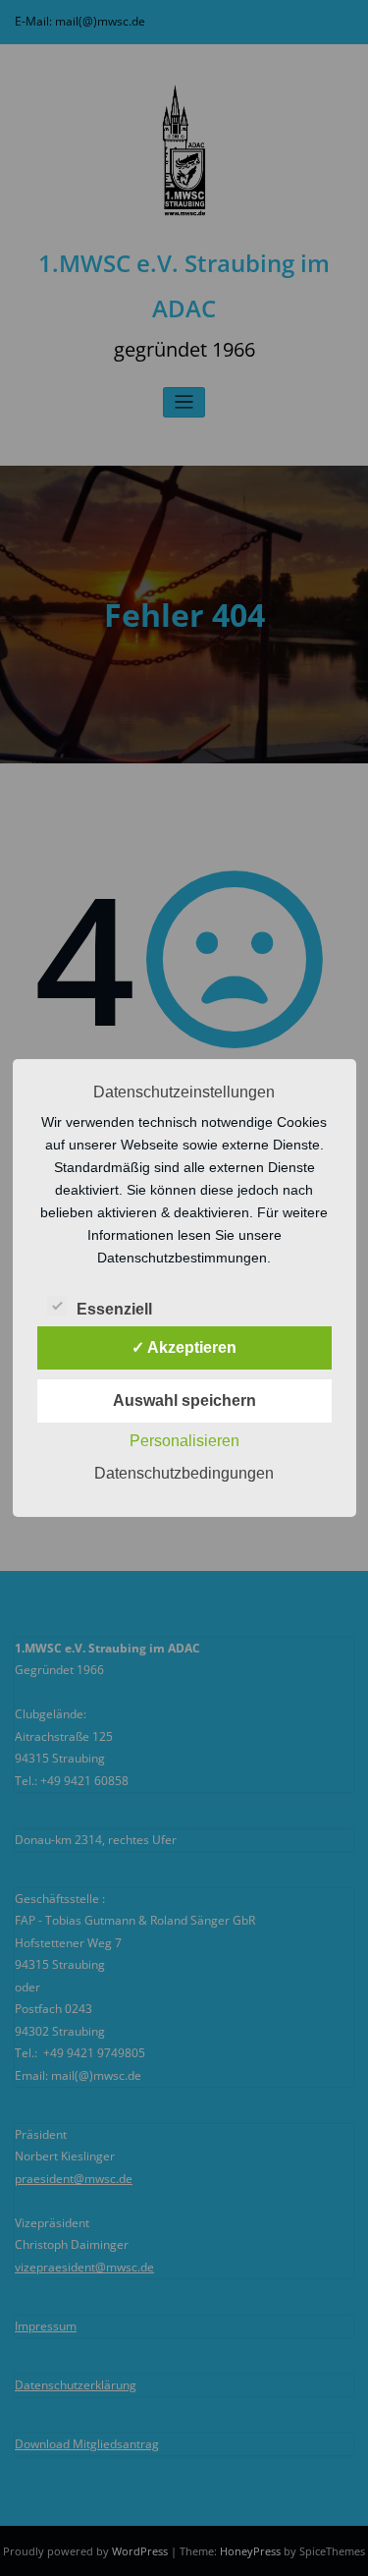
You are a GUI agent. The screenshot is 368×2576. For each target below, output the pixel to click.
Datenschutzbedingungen (184, 1473)
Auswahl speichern (184, 1400)
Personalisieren (184, 1441)
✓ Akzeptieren (184, 1347)
